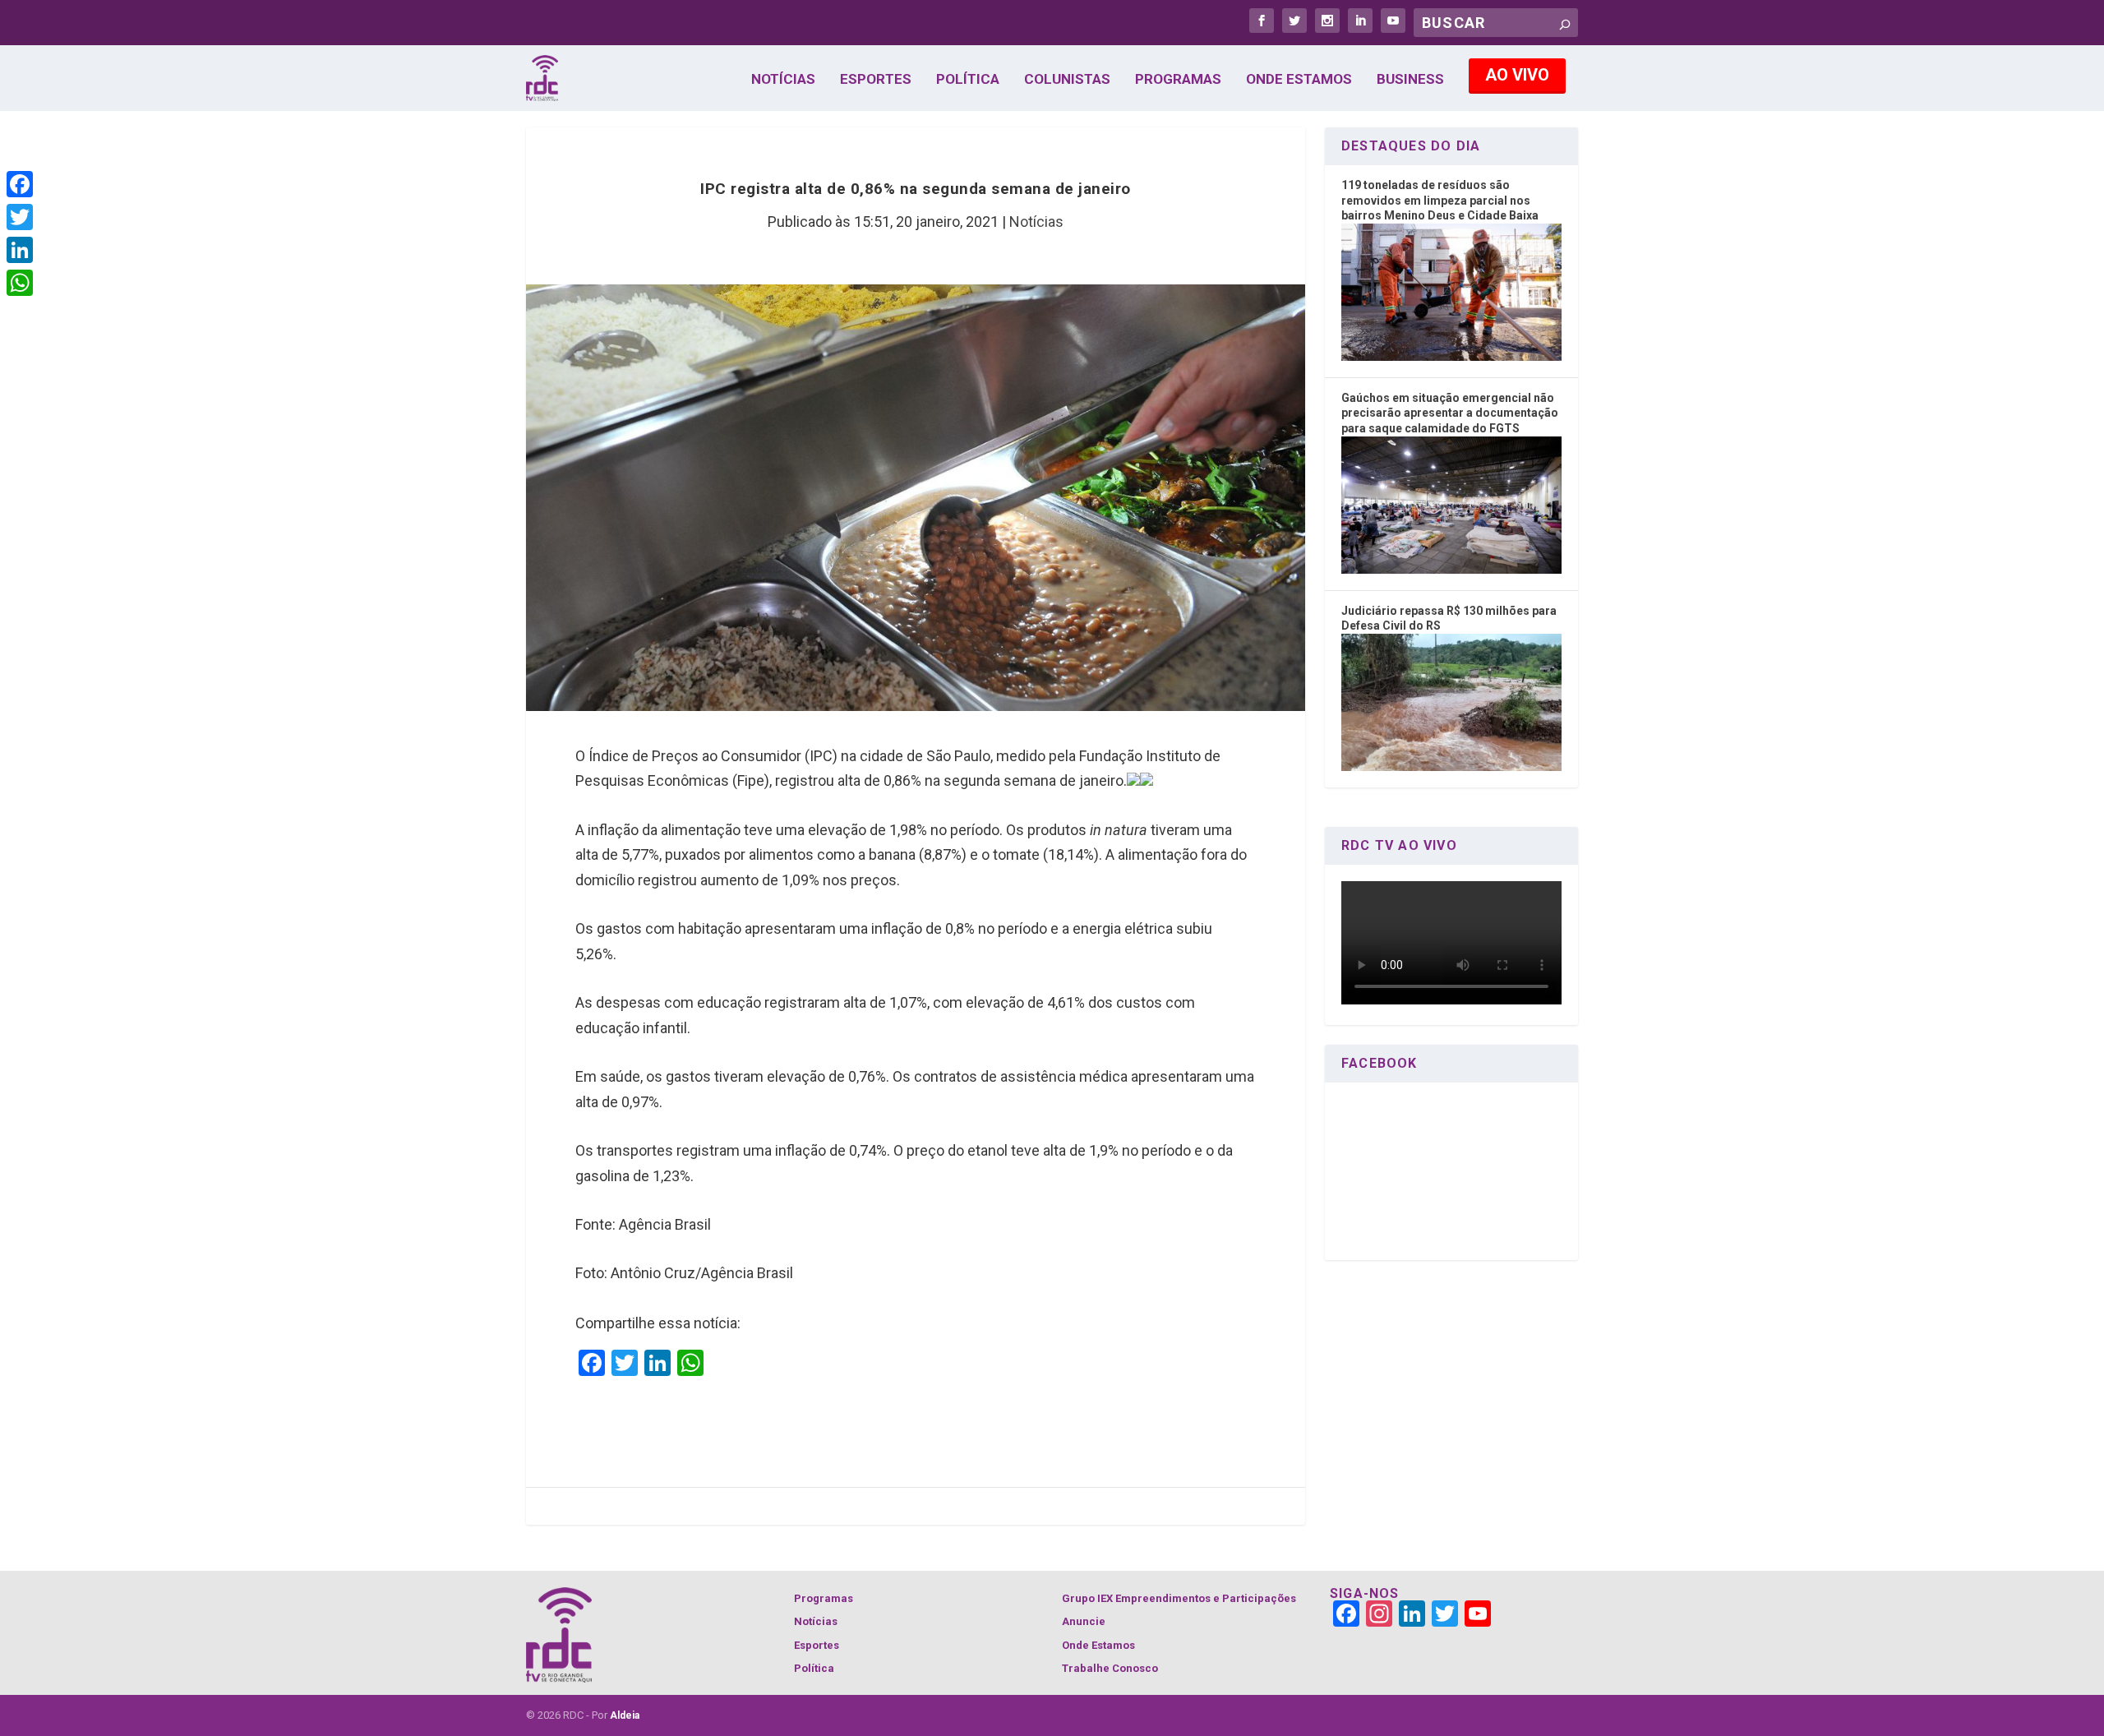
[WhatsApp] (20, 283)
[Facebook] (20, 184)
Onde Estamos (1299, 80)
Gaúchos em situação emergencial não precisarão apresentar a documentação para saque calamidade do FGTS (1450, 413)
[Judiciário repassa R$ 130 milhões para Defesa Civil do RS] (1451, 767)
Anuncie (1084, 1621)
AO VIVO (1517, 75)
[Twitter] (20, 217)
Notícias (783, 80)
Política (968, 80)
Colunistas (1067, 80)
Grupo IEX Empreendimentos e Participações (1179, 1598)
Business (1410, 80)
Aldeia (625, 1715)
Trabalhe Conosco (1110, 1668)
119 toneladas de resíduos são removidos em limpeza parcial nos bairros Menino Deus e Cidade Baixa (1440, 200)
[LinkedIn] (20, 250)
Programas (1178, 80)
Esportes (876, 80)
